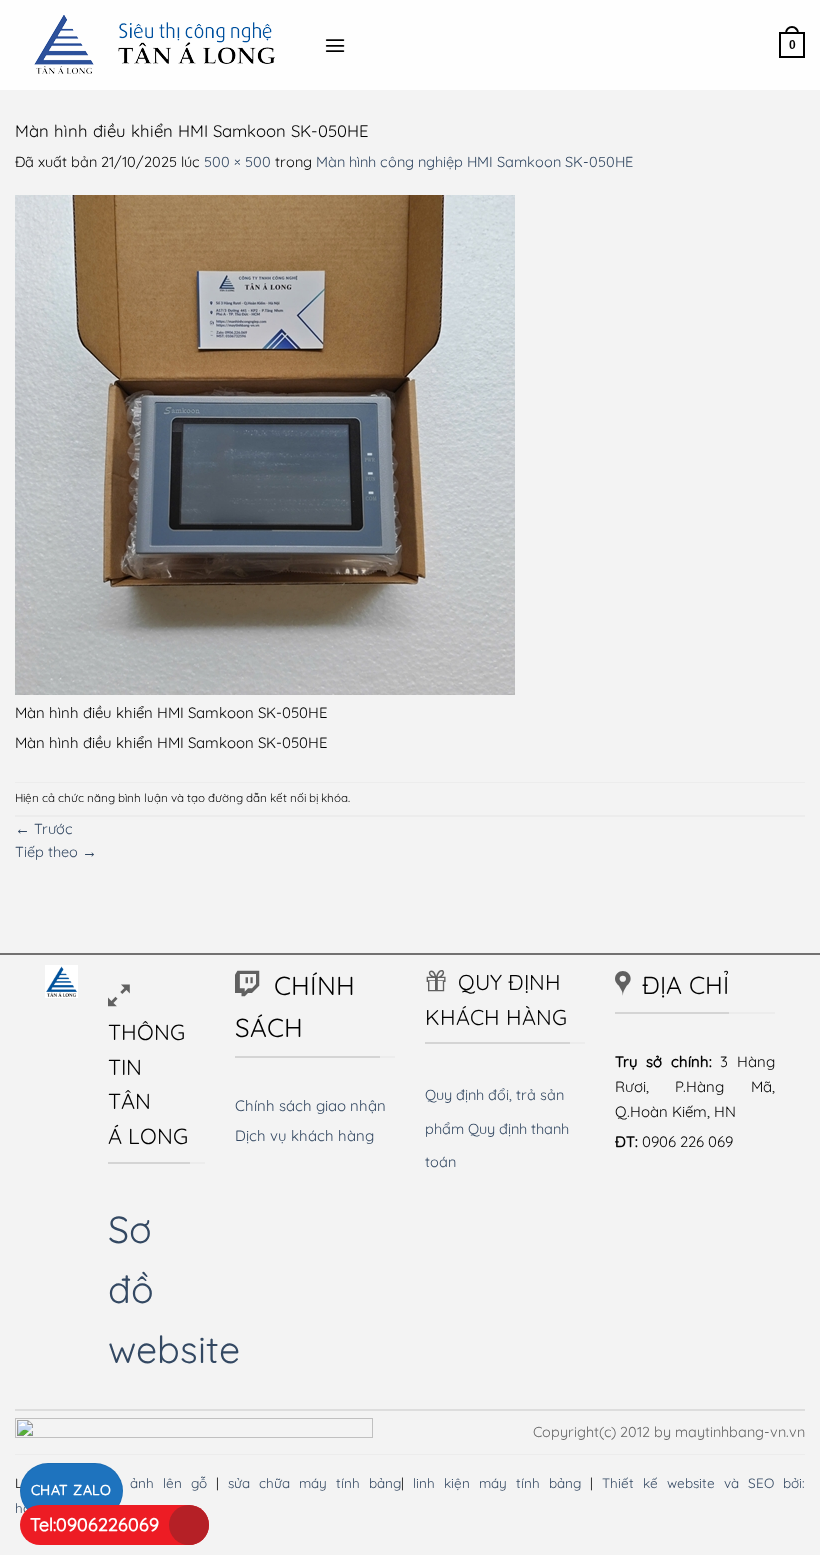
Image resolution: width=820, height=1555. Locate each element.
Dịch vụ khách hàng (304, 1135)
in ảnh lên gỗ (158, 1482)
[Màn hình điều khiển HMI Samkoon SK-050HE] (265, 443)
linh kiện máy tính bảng (497, 1482)
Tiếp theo (56, 851)
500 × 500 (237, 161)
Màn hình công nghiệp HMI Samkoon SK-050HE (474, 161)
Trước (44, 828)
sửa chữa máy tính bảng (314, 1482)
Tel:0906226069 (94, 1524)
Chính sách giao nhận (310, 1105)
